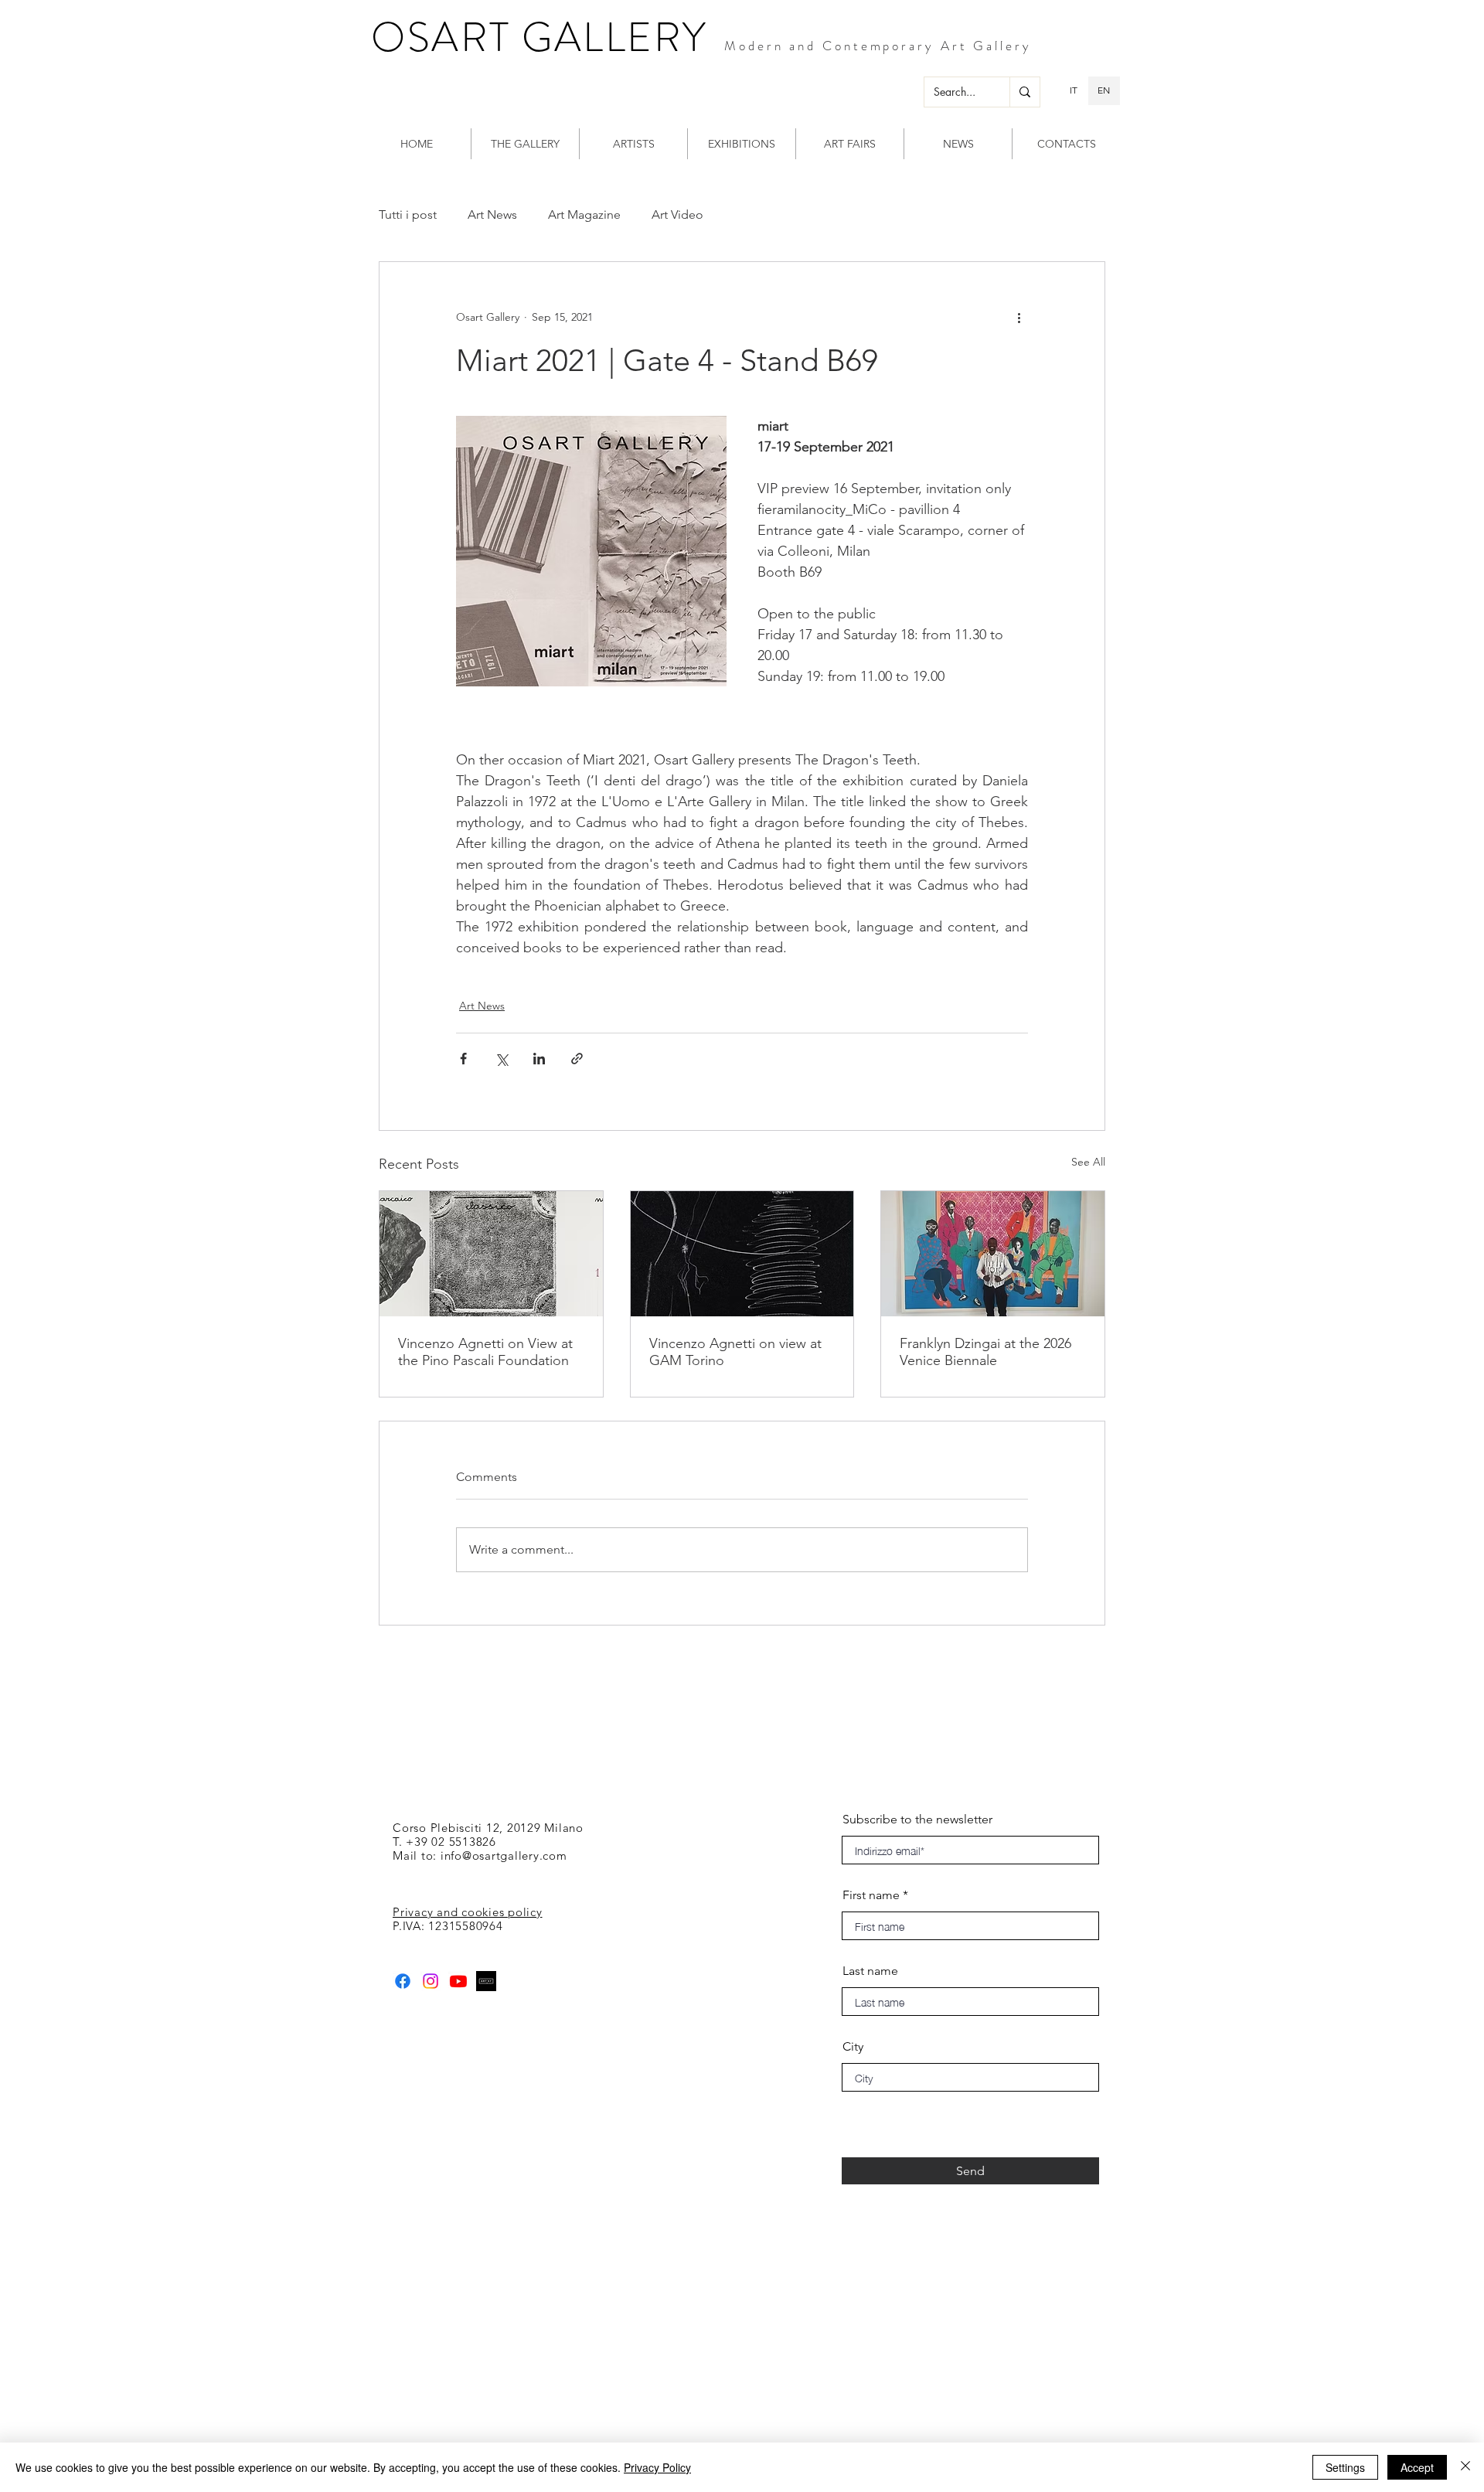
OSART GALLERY (539, 37)
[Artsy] (486, 1981)
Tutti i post (408, 214)
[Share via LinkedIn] (539, 1059)
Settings (1345, 2467)
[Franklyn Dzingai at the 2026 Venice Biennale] (993, 1254)
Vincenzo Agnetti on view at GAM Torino (735, 1352)
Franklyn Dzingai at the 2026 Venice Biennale (985, 1352)
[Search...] (1025, 92)
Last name (870, 1971)
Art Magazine (584, 214)
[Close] (1465, 2467)
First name (871, 1895)
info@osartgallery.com (504, 1855)
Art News (492, 214)
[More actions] (1019, 318)
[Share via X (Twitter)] (501, 1059)
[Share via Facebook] (463, 1059)
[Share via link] (577, 1059)
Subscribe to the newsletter (917, 1820)
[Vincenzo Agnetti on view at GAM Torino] (742, 1254)
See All (1088, 1162)
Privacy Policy (657, 2467)
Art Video (677, 214)
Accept (1417, 2467)
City (853, 2047)
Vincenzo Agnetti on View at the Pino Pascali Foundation (485, 1352)
